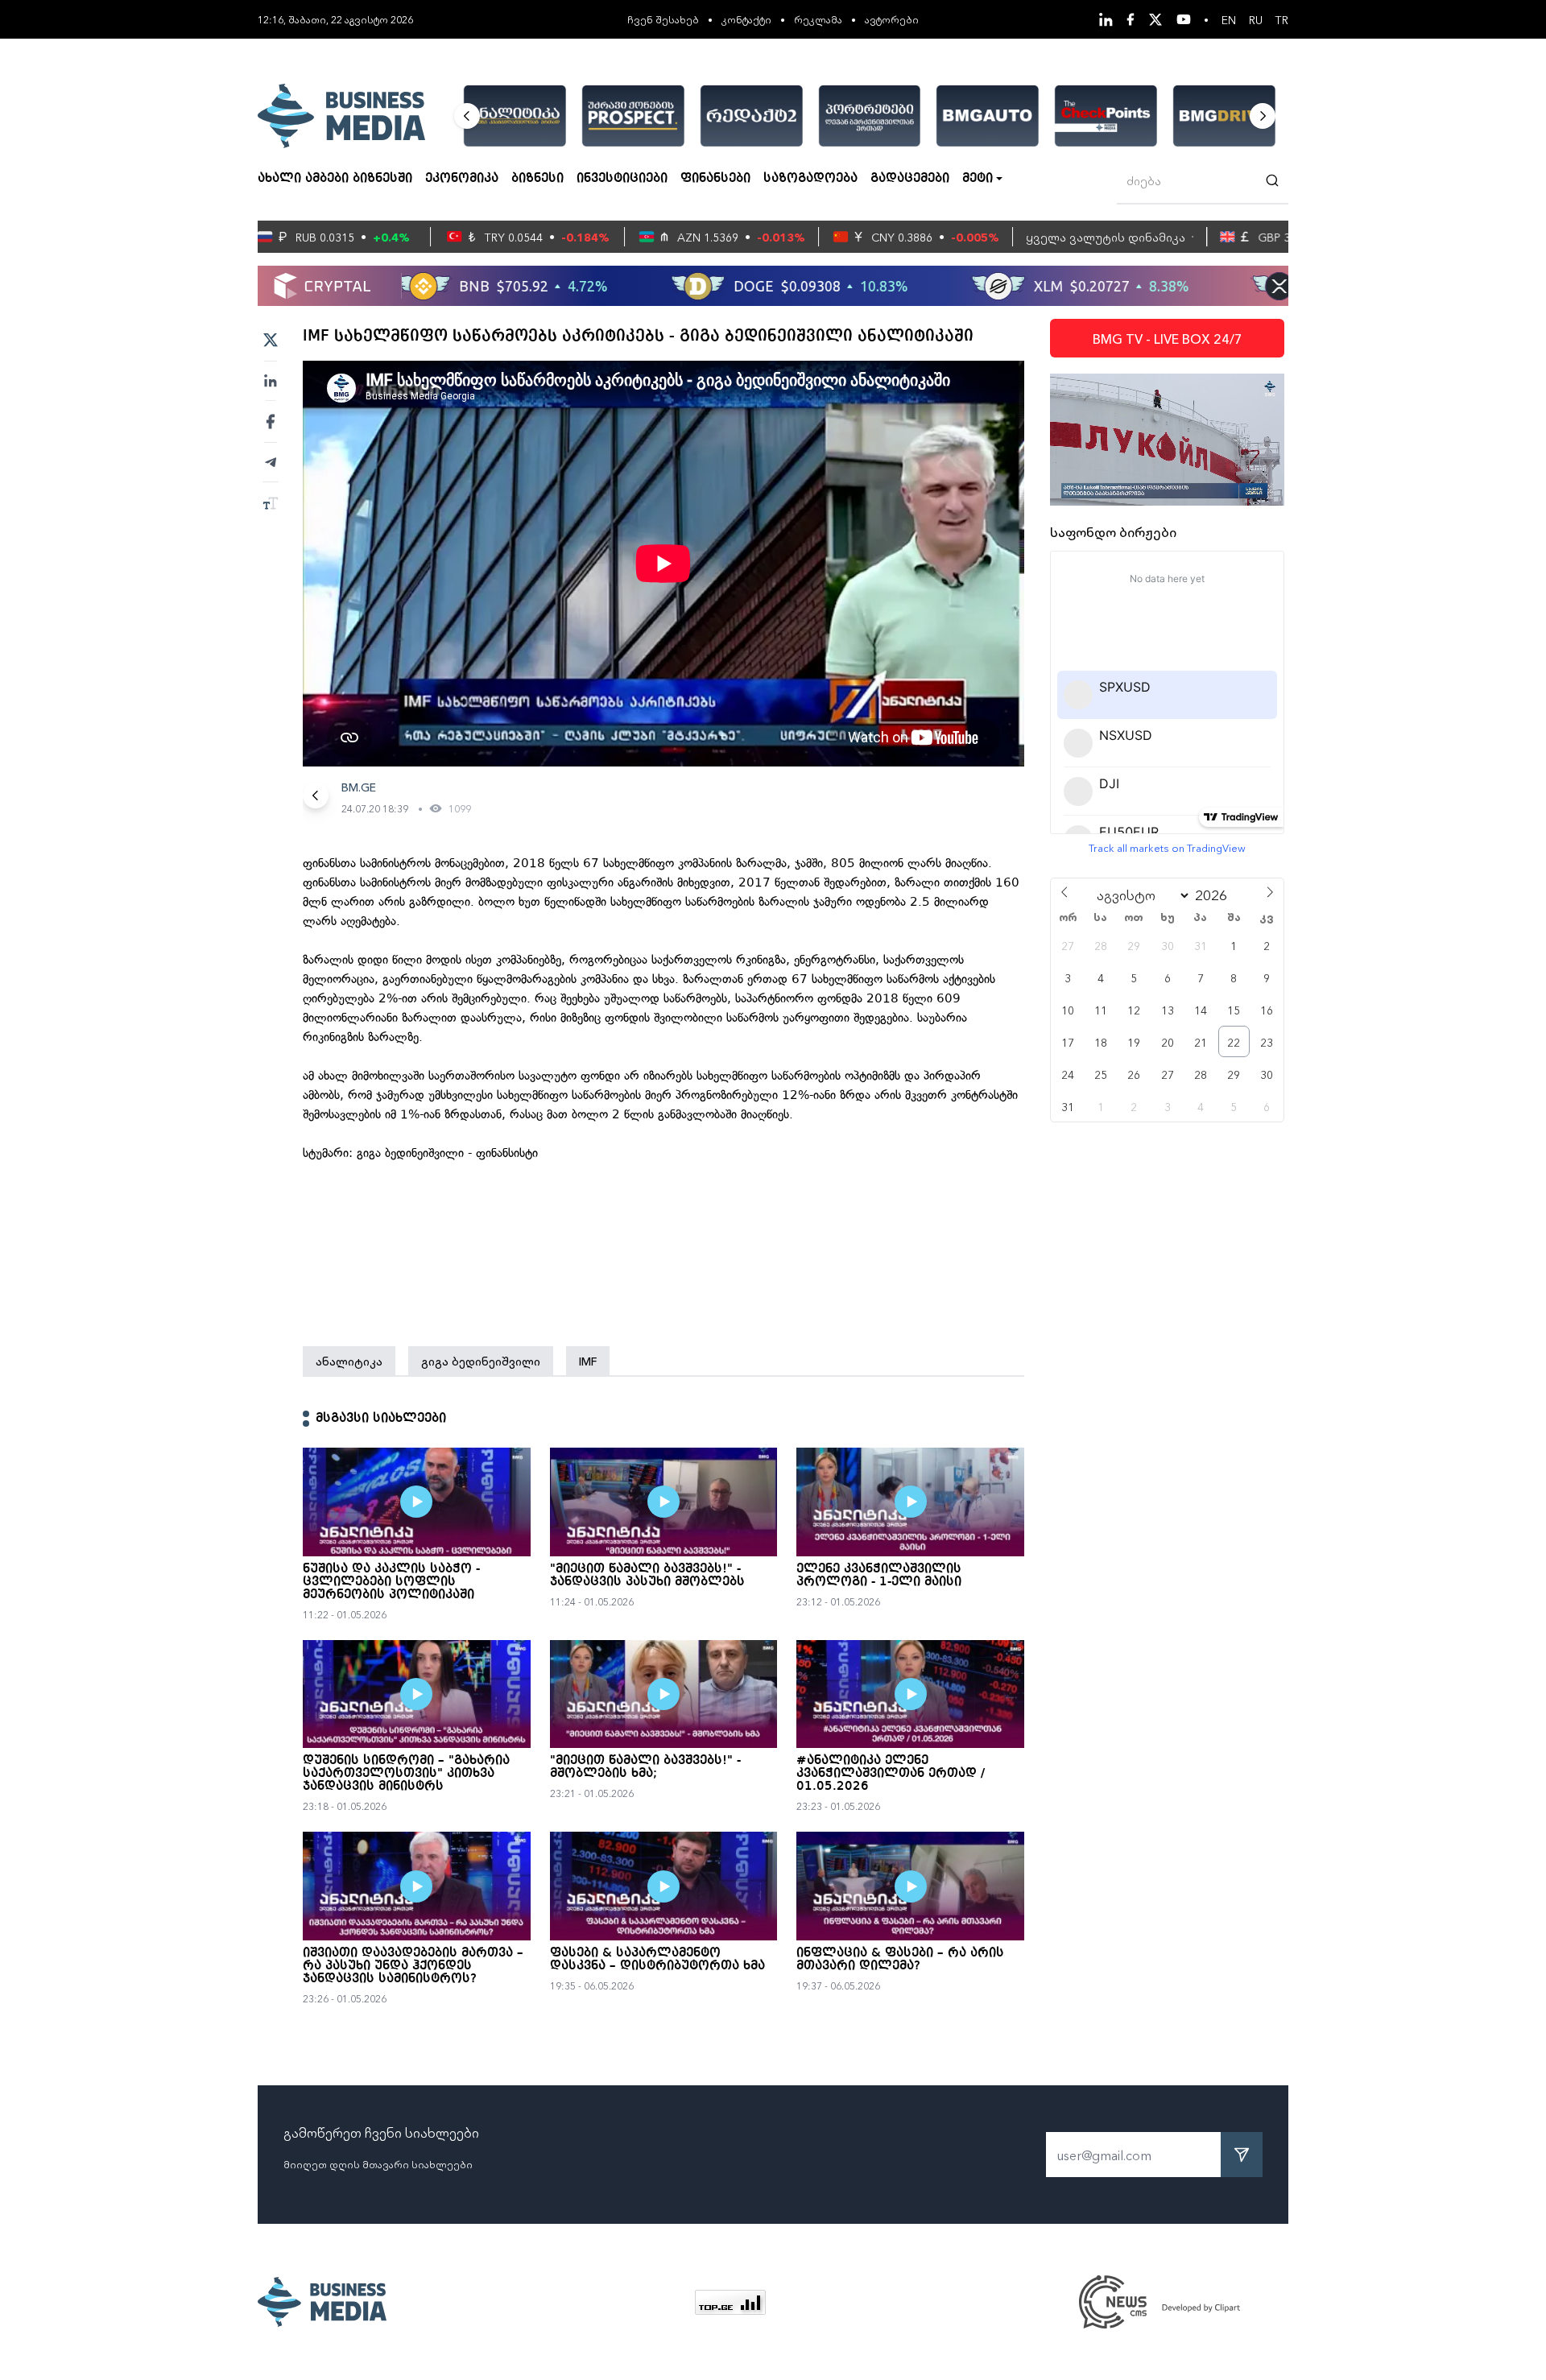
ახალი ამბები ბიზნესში (335, 179)
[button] (467, 116)
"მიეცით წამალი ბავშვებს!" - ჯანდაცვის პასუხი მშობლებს (647, 1576)
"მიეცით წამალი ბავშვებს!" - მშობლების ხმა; (645, 1767)
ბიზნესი (537, 179)
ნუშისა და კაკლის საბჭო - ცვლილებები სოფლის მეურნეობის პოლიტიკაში (391, 1582)
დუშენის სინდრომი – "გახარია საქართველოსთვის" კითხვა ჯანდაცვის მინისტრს (406, 1774)
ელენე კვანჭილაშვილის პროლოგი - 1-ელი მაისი (879, 1576)
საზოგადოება (810, 179)
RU (1256, 19)
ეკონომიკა (462, 179)
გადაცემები (910, 179)
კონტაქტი (746, 19)
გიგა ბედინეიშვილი (481, 1361)
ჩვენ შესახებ (663, 19)
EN (1229, 19)
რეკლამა (818, 19)
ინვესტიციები (622, 179)
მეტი (978, 179)
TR (1282, 19)
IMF (588, 1361)
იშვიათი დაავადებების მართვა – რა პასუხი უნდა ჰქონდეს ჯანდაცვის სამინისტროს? (413, 1966)
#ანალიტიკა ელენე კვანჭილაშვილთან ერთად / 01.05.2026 (891, 1774)
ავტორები (892, 19)
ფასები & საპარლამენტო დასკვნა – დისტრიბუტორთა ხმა (657, 1960)
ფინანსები (715, 179)
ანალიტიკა (349, 1361)
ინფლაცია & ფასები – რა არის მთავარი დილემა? (900, 1960)
